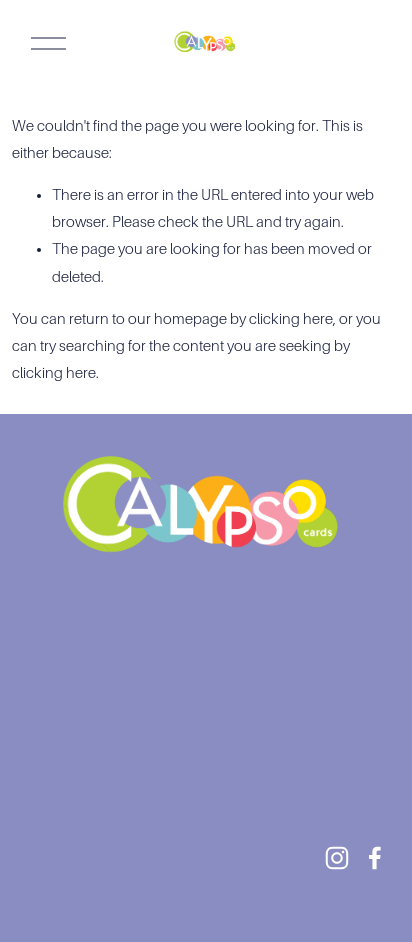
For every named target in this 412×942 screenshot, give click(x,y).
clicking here (291, 319)
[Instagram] (337, 858)
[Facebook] (375, 858)
